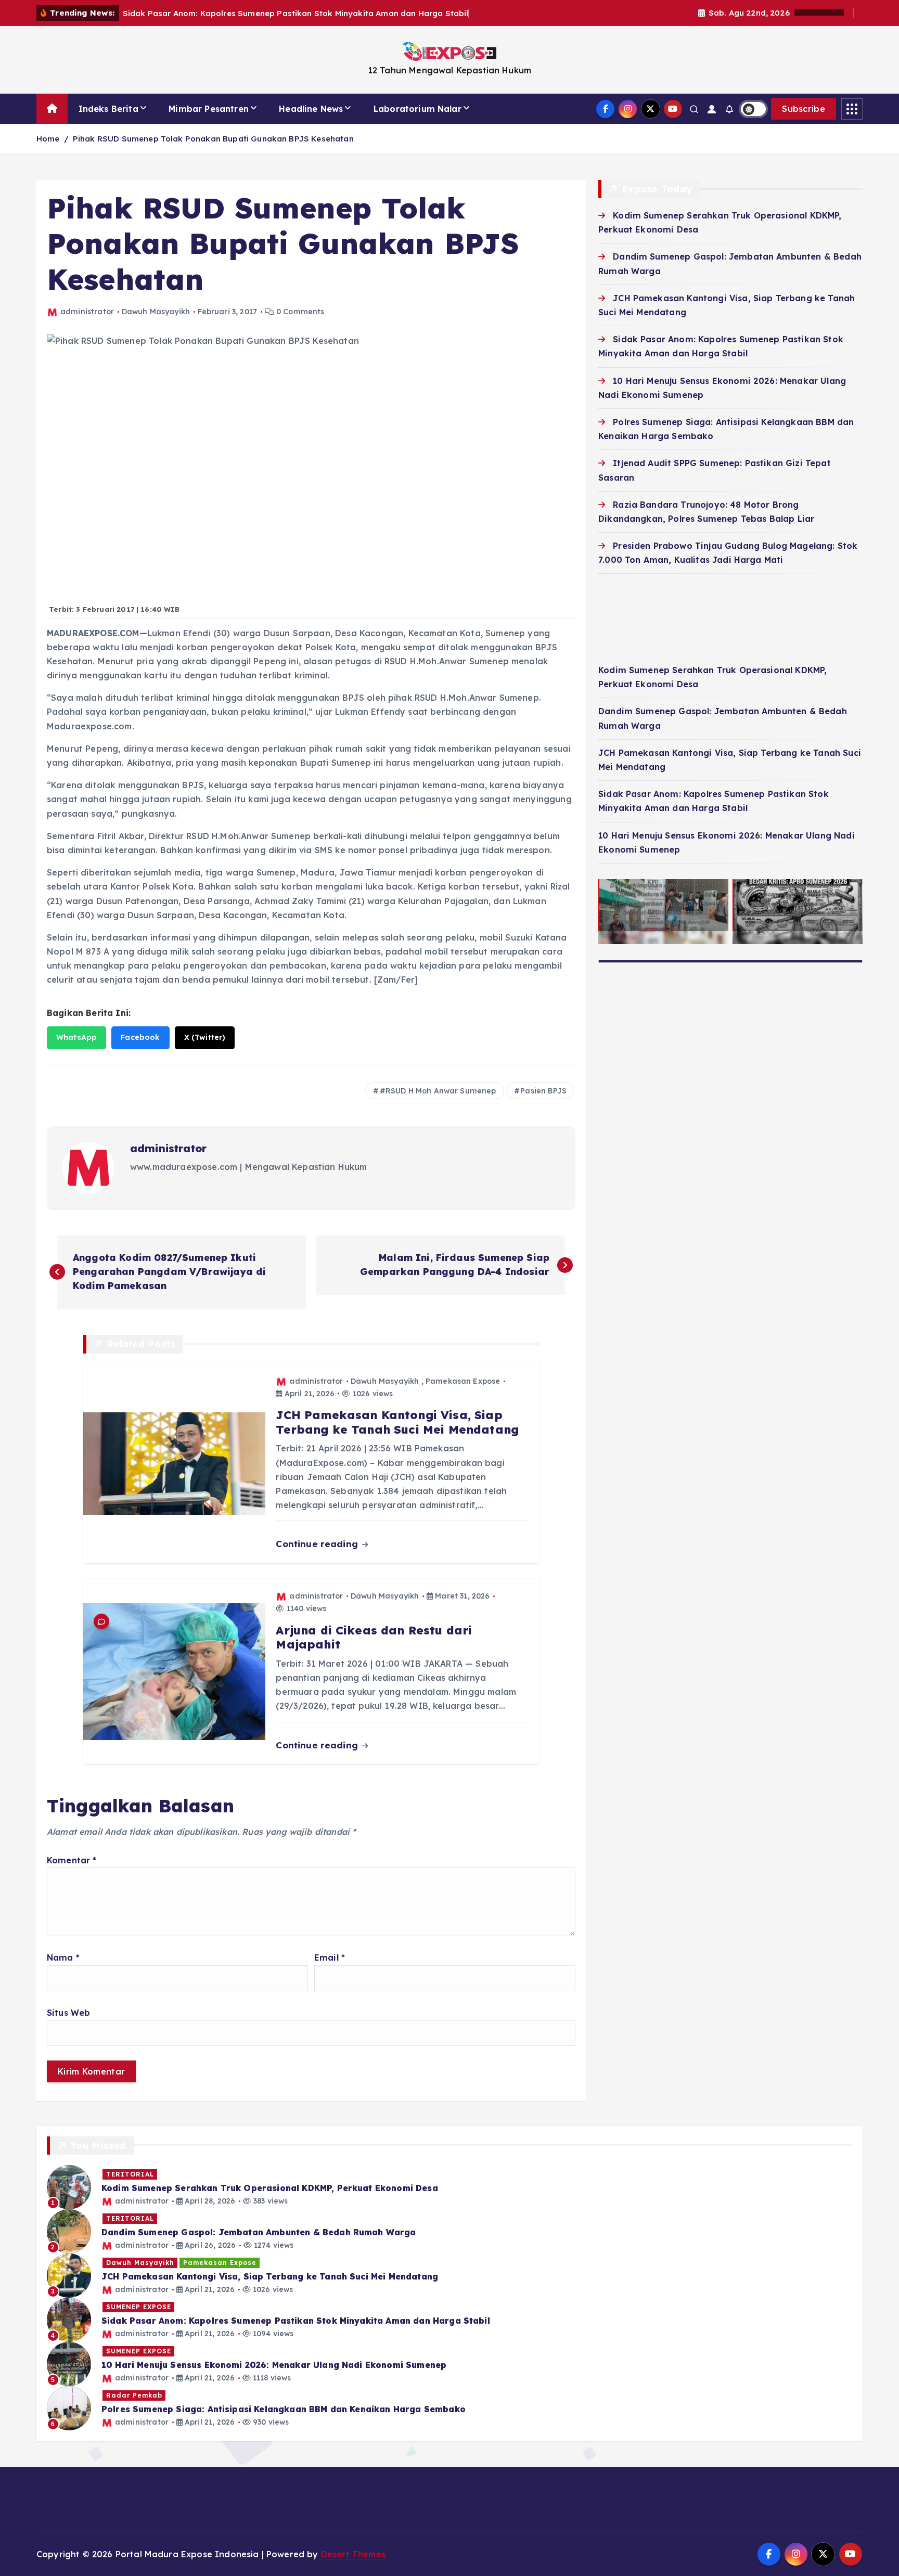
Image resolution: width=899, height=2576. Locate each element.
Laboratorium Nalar (418, 109)
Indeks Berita (108, 109)
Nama (63, 1957)
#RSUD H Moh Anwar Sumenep (438, 1091)
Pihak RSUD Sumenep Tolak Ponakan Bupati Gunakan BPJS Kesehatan (213, 139)
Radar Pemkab (134, 2395)
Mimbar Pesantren (209, 109)
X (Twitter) (205, 1037)
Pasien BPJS (543, 1091)
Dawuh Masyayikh (156, 312)
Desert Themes (353, 2554)
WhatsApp (76, 1037)
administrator (87, 312)
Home (48, 139)
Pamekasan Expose (463, 1381)
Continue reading (318, 1544)
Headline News (311, 109)
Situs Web (68, 2013)
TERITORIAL (130, 2174)
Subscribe (804, 109)
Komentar (72, 1860)
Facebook (140, 1037)
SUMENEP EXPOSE (139, 2307)
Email (330, 1957)
